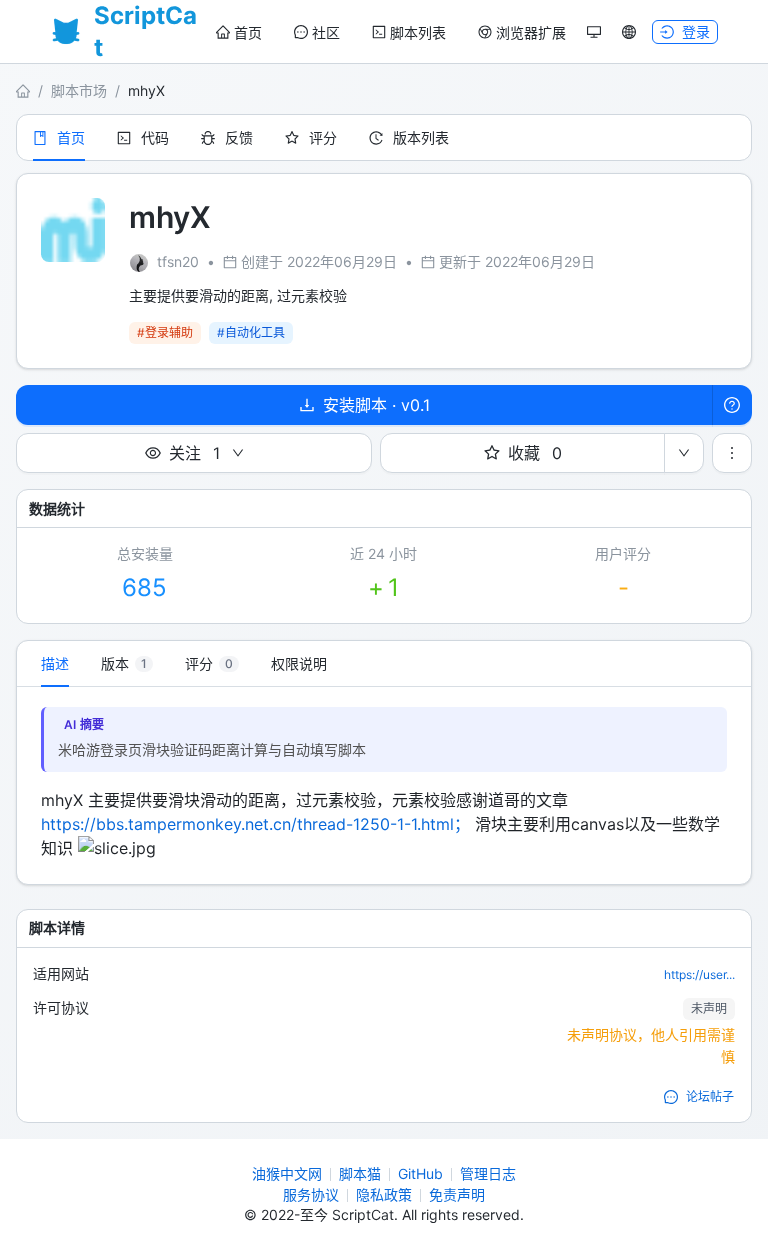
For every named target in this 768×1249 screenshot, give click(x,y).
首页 (248, 32)
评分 (323, 137)
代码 (155, 137)
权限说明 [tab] (299, 663)
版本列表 (421, 137)
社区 (326, 32)
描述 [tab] (55, 663)
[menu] (391, 32)
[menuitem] (239, 33)
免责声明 (457, 1194)
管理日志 (488, 1173)
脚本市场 (79, 90)
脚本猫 (360, 1173)
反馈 (239, 137)
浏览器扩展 (531, 32)
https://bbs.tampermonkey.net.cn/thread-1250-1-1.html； (255, 824)
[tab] (127, 664)
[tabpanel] (384, 785)
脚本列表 (418, 32)
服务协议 (311, 1194)
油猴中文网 (287, 1173)
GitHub (420, 1173)
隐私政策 (384, 1194)
